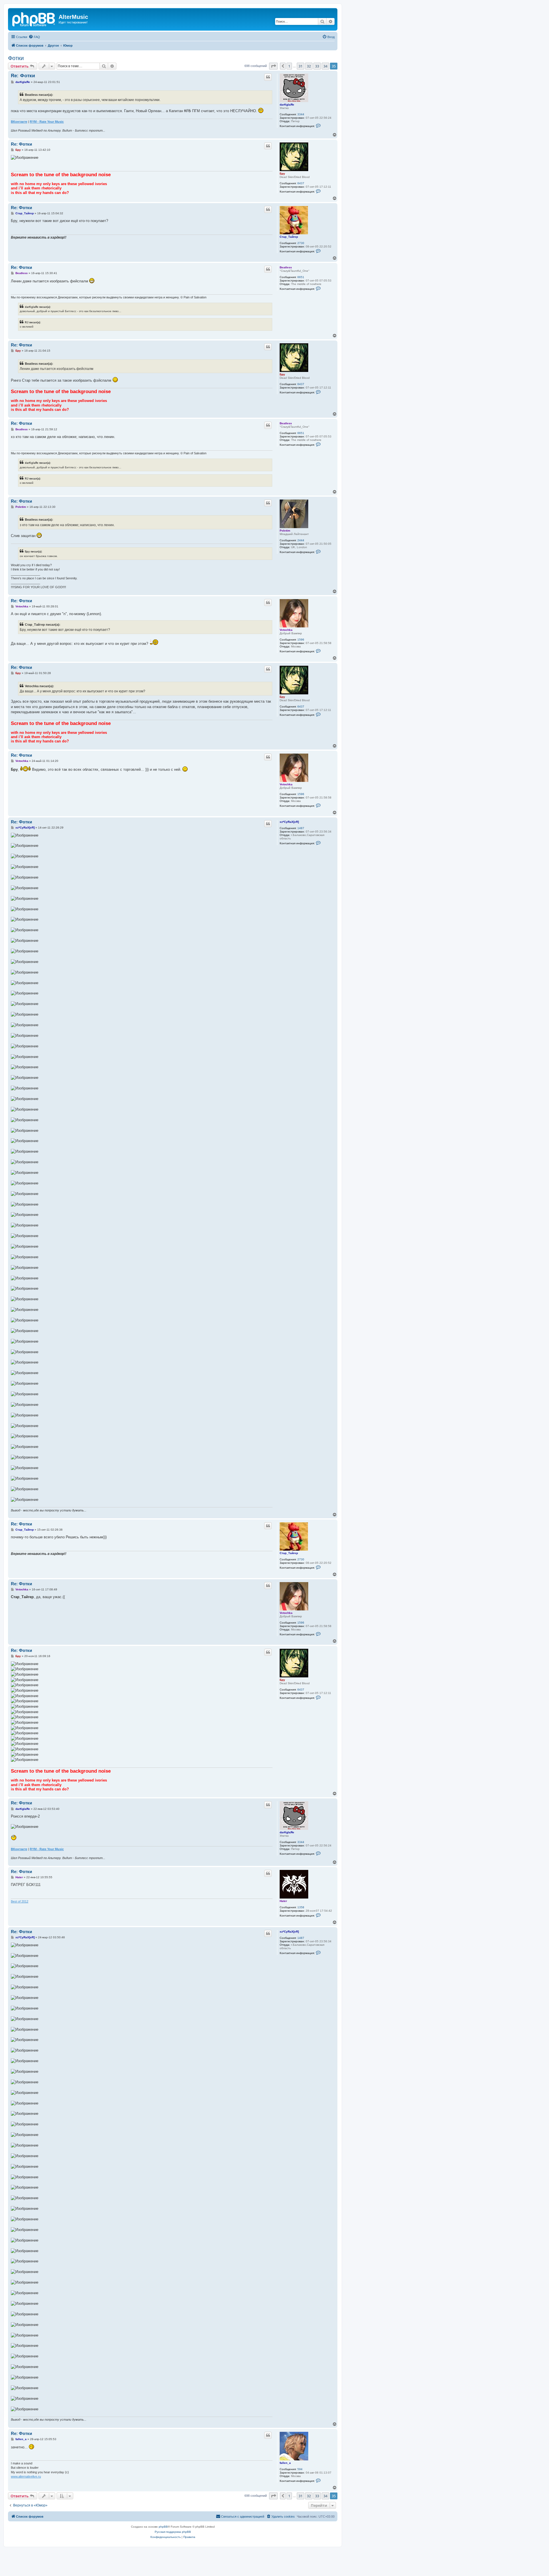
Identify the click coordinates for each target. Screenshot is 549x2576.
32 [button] (309, 66)
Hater (283, 1901)
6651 (301, 277)
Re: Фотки (23, 76)
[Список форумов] (34, 19)
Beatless (286, 267)
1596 (301, 640)
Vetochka (286, 630)
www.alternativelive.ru (26, 2476)
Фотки (16, 58)
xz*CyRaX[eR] (289, 822)
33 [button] (317, 66)
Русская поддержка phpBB (173, 2532)
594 (300, 2469)
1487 (301, 828)
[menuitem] (34, 37)
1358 (301, 1907)
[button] (273, 66)
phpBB (163, 2527)
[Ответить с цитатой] (268, 77)
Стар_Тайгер (289, 237)
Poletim (285, 531)
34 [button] (325, 66)
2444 (301, 540)
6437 (301, 183)
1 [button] (289, 66)
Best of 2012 (20, 1901)
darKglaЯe (287, 105)
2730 (301, 243)
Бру (282, 174)
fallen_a (285, 2463)
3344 (301, 114)
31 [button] (301, 66)
